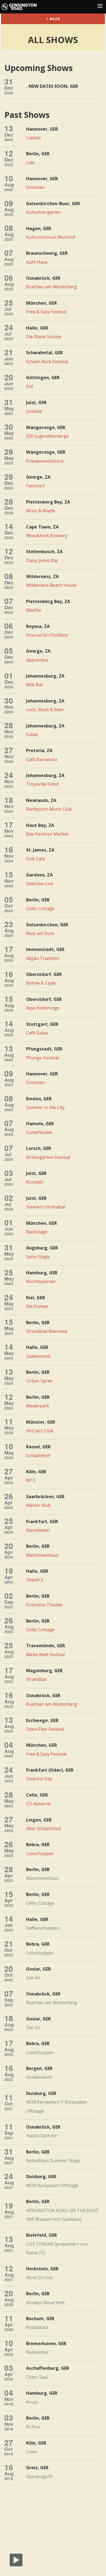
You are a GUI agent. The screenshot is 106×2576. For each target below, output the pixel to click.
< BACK (53, 19)
